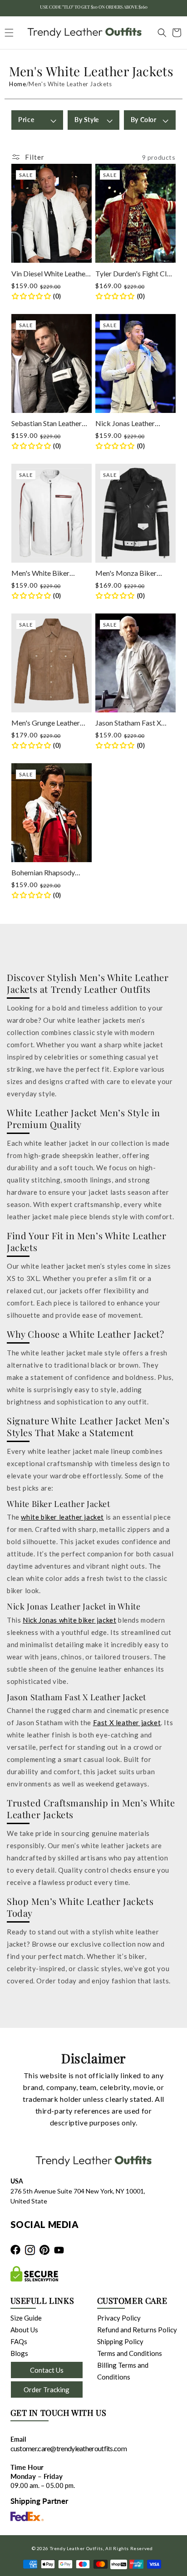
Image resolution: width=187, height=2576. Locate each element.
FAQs (19, 2341)
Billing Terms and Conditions (123, 2371)
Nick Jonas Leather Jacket (125, 424)
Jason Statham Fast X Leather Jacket (128, 723)
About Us (24, 2330)
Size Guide (26, 2318)
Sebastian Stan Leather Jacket (47, 424)
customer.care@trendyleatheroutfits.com (69, 2448)
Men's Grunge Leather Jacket (46, 723)
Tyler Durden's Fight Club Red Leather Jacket (135, 274)
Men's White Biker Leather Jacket (40, 573)
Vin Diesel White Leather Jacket (50, 274)
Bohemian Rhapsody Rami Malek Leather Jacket (43, 873)
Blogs (19, 2353)
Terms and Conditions (130, 2353)
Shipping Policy (120, 2341)
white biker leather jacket (62, 1517)
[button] (157, 33)
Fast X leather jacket (127, 1722)
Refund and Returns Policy (137, 2330)
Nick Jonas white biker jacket (69, 1620)
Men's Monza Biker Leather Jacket (126, 573)
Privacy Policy (119, 2318)
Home (17, 84)
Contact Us (47, 2370)
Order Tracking (47, 2390)
